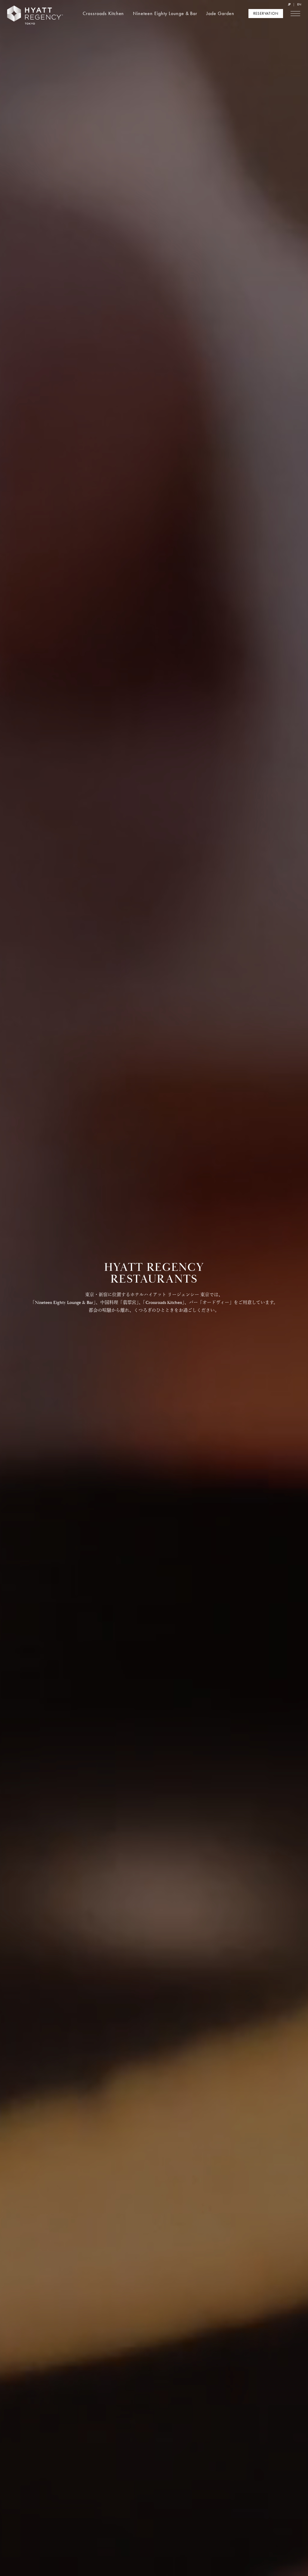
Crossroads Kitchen (103, 13)
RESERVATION (266, 13)
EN (299, 4)
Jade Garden (220, 13)
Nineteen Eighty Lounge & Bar (165, 13)
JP (289, 4)
